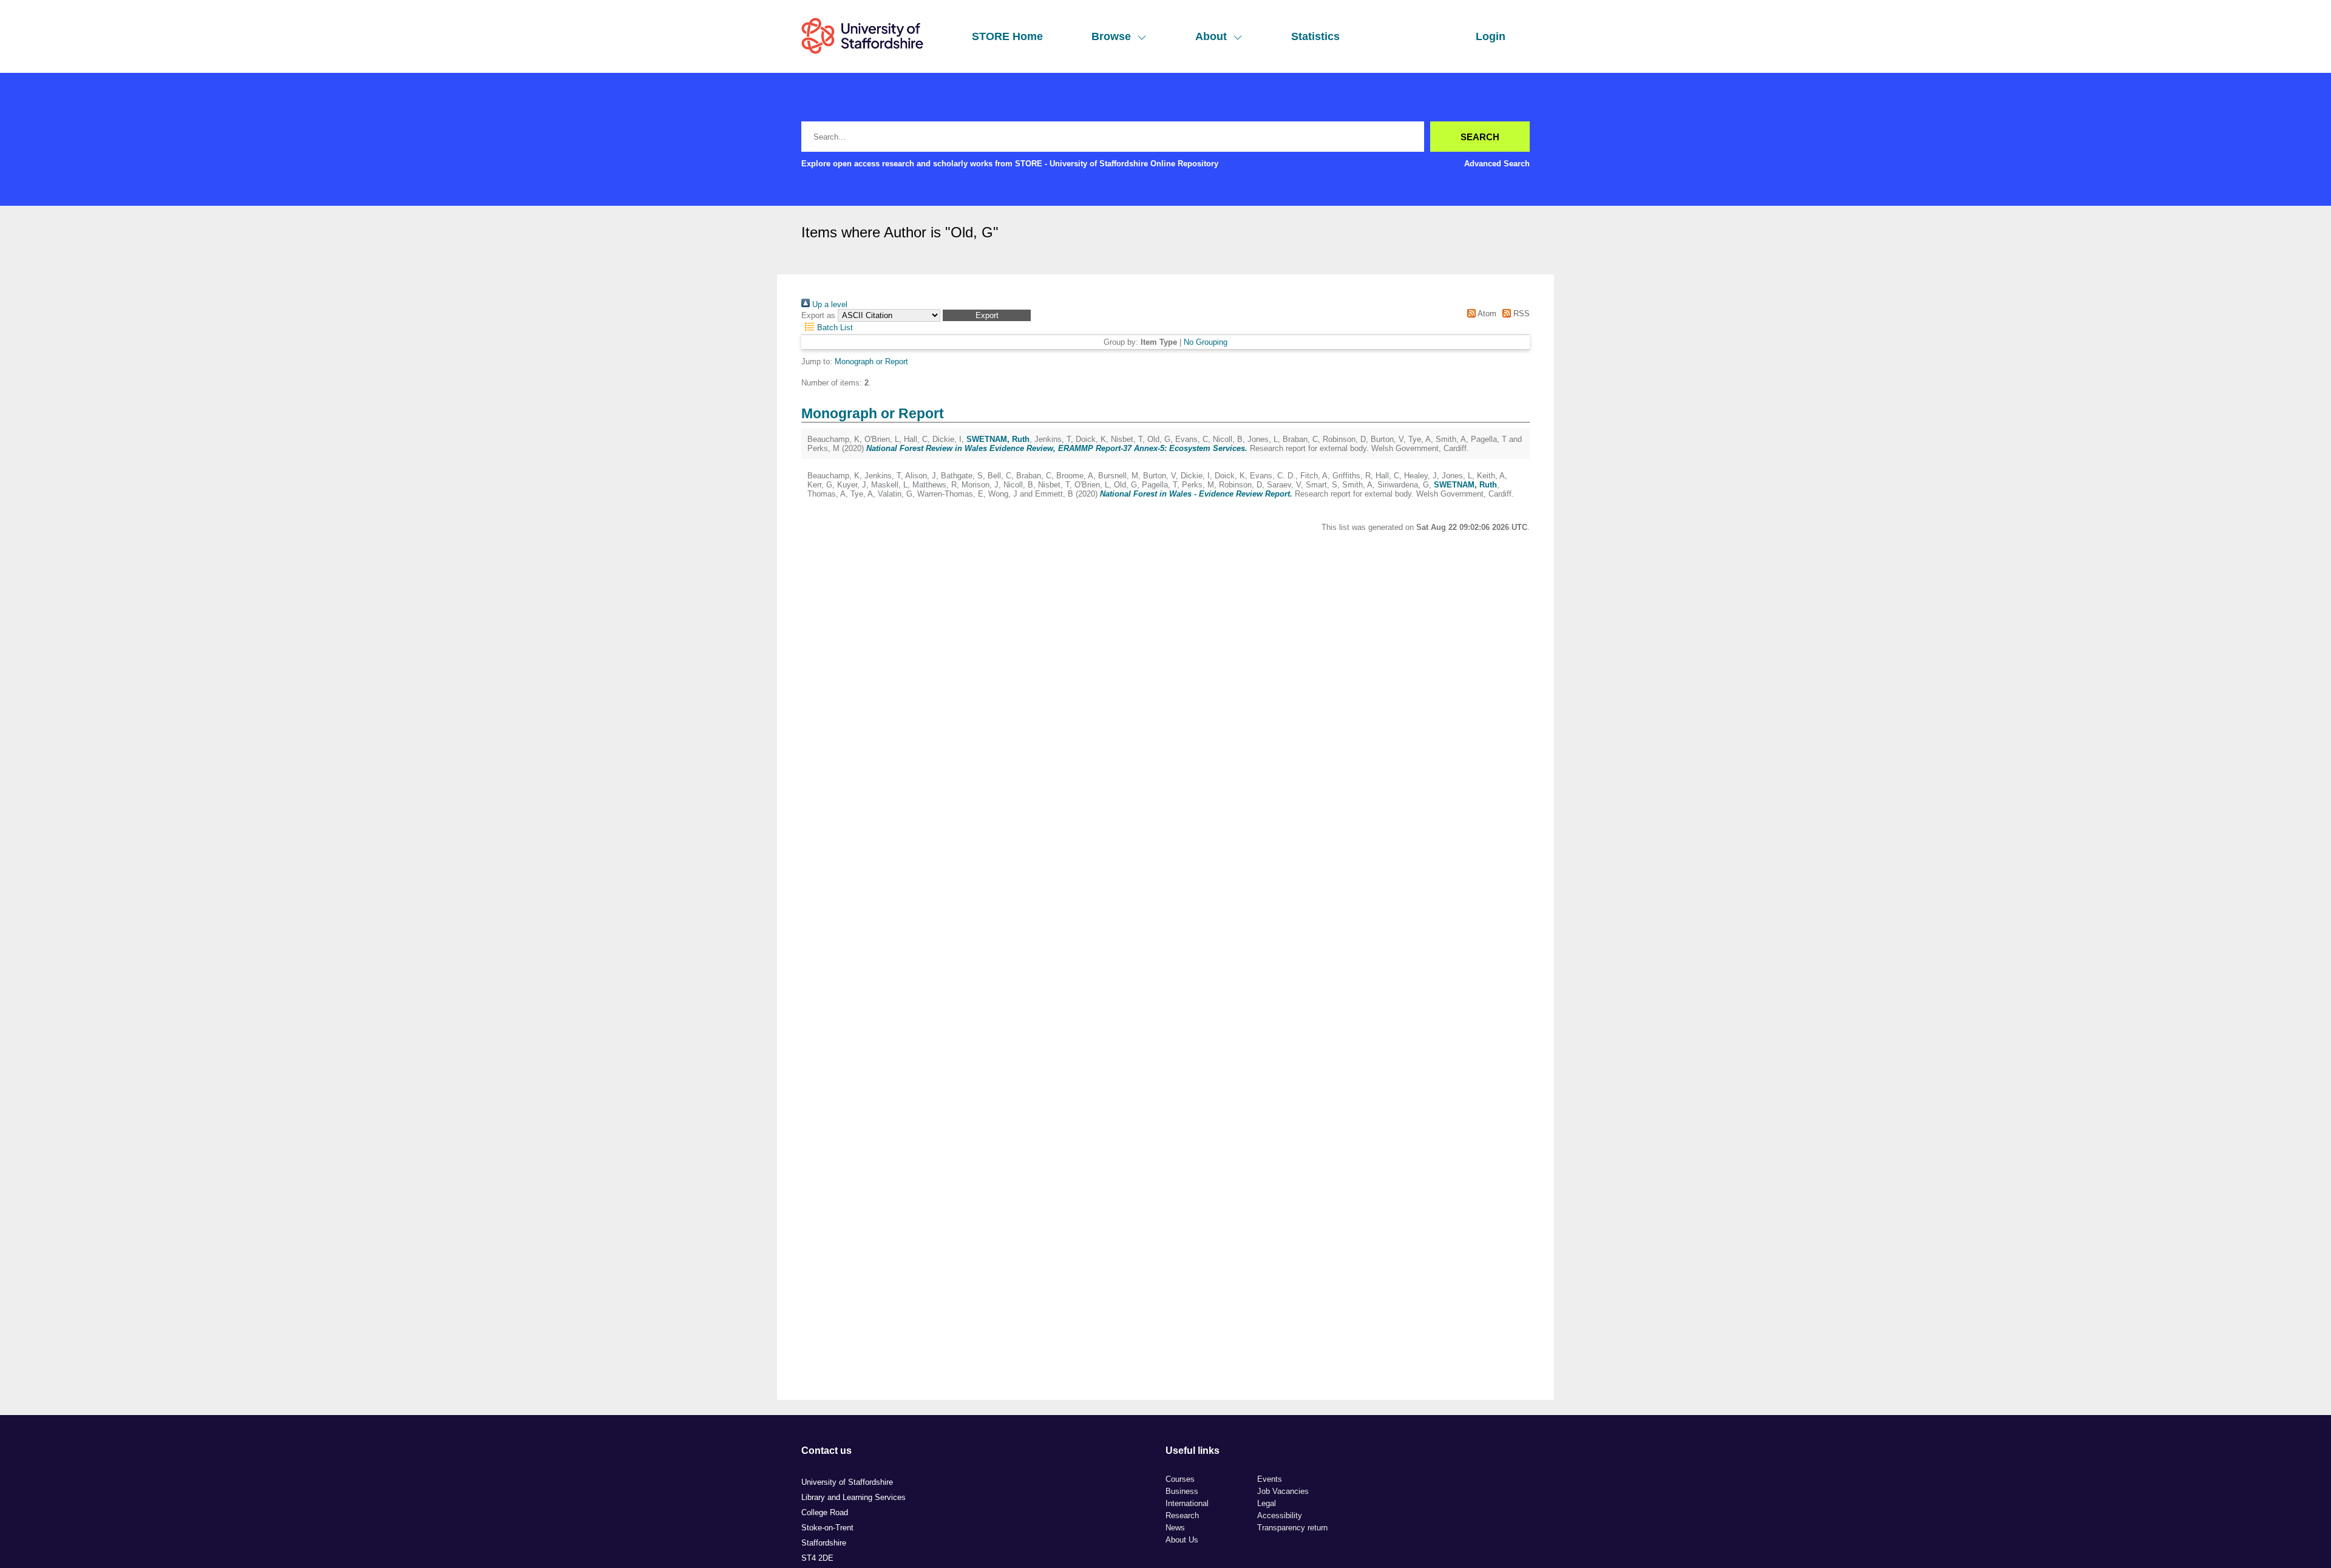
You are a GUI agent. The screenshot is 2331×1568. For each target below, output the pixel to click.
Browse (1111, 36)
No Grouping (1206, 342)
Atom (1486, 314)
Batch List (834, 328)
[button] (987, 315)
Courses (1180, 1479)
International (1187, 1503)
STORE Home (1007, 36)
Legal (1267, 1503)
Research (1182, 1515)
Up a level (829, 304)
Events (1270, 1479)
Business (1182, 1491)
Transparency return (1292, 1528)
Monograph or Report (871, 361)
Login (1491, 36)
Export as (818, 315)
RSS (1520, 314)
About (1211, 36)
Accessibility (1280, 1515)
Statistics (1315, 36)
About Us (1182, 1540)
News (1175, 1528)
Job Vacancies (1283, 1491)
